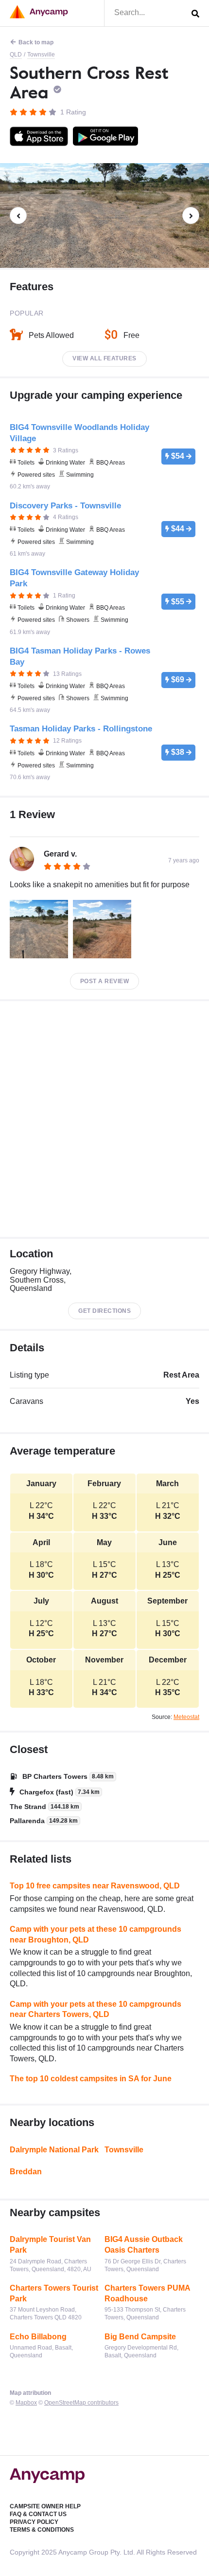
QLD (16, 55)
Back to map (36, 42)
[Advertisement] (104, 1119)
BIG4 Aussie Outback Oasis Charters (144, 2245)
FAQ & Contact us (38, 2514)
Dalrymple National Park (54, 2150)
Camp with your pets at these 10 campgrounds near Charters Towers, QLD (96, 2009)
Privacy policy (34, 2522)
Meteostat (186, 1717)
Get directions (104, 1311)
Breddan (26, 2172)
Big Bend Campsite (140, 2337)
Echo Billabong (38, 2337)
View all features (104, 358)
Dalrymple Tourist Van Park (50, 2245)
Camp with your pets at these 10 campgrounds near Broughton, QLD (96, 1934)
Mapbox (26, 2403)
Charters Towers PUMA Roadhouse (147, 2293)
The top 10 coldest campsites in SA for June (91, 2079)
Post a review (105, 981)
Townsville (41, 55)
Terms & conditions (42, 2530)
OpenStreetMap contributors (81, 2403)
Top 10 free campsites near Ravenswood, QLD (95, 1886)
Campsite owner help (45, 2506)
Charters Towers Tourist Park (54, 2293)
